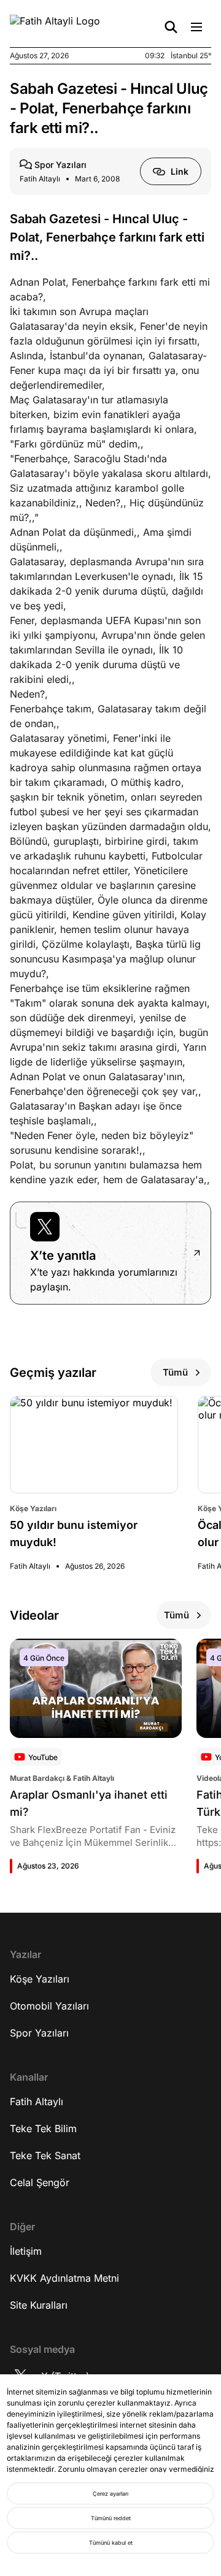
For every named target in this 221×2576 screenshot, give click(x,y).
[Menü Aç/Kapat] (196, 27)
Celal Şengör (40, 2182)
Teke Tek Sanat (45, 2155)
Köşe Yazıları (40, 1979)
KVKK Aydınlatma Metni (64, 2278)
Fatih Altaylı (37, 2102)
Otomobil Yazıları (49, 2006)
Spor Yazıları (39, 2033)
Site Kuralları (39, 2305)
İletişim (26, 2251)
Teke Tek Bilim (43, 2128)
